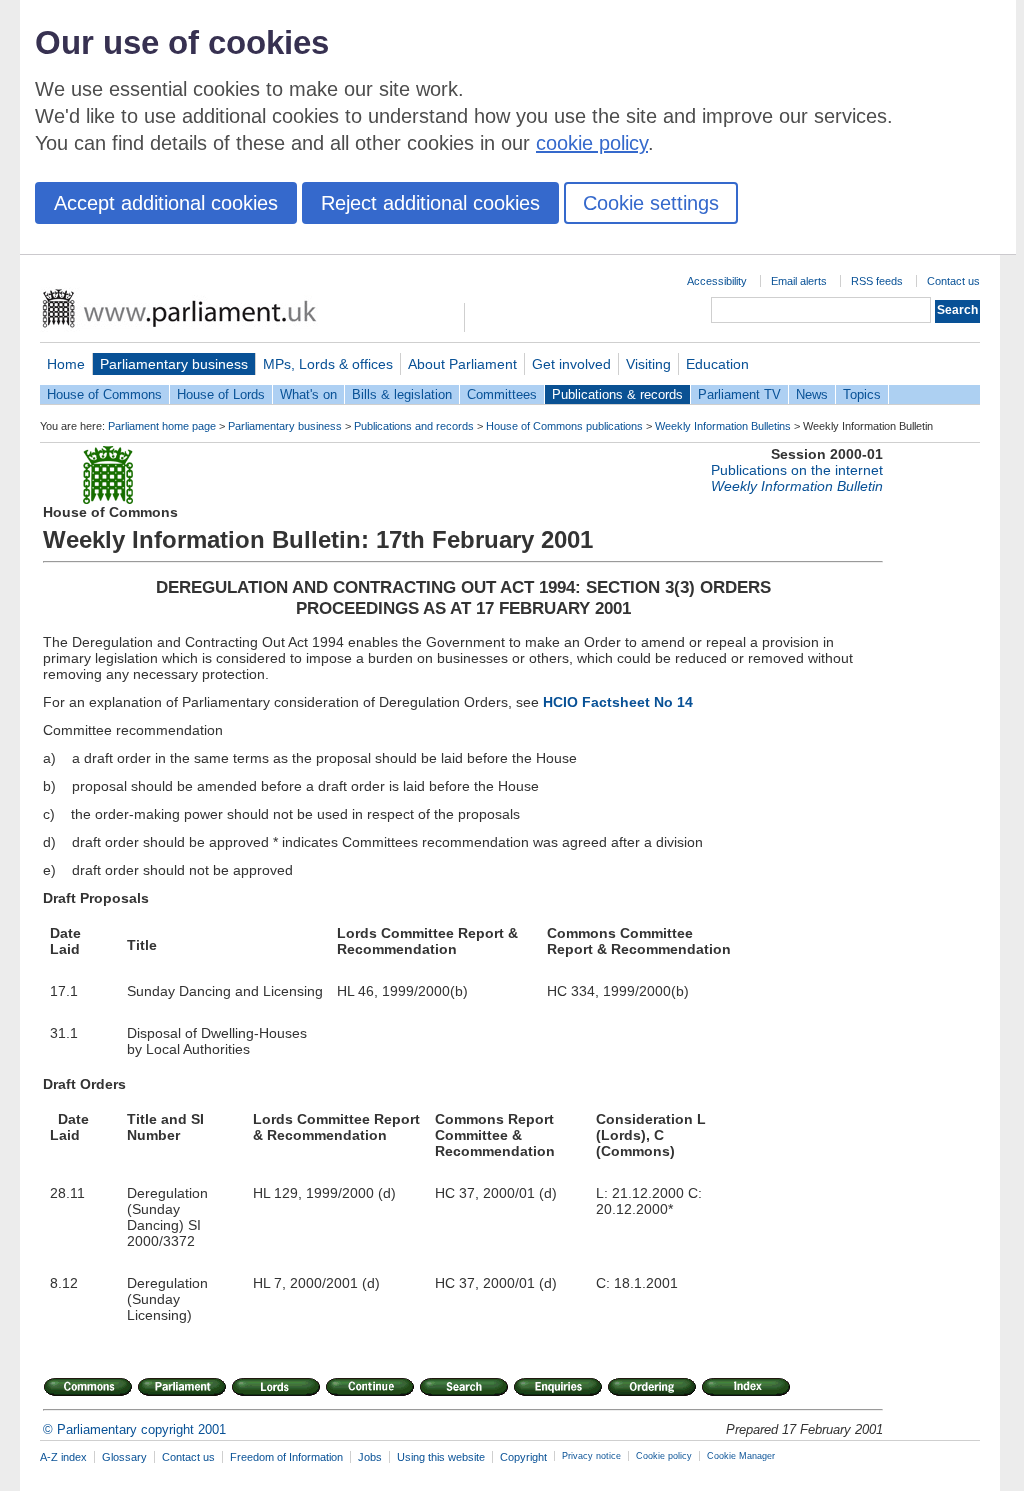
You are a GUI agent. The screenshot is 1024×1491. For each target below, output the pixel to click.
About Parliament (462, 364)
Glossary (124, 1457)
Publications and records (414, 426)
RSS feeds (877, 281)
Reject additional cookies (430, 203)
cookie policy (592, 143)
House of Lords (221, 394)
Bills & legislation (402, 394)
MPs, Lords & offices (328, 364)
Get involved (571, 364)
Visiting (648, 364)
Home (66, 364)
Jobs (370, 1457)
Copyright (523, 1457)
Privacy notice (591, 1456)
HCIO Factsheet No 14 (618, 702)
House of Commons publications (564, 426)
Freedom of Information (286, 1457)
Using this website (441, 1457)
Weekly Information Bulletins (723, 426)
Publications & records (617, 394)
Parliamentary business (174, 364)
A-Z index (63, 1457)
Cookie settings (651, 203)
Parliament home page (162, 426)
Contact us (953, 281)
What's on (308, 394)
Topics (862, 394)
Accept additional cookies (166, 203)
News (812, 394)
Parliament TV (739, 394)
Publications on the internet (797, 470)
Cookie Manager (741, 1456)
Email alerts (799, 281)
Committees (502, 394)
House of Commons (104, 394)
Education (717, 364)
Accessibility (717, 281)
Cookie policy (664, 1456)
